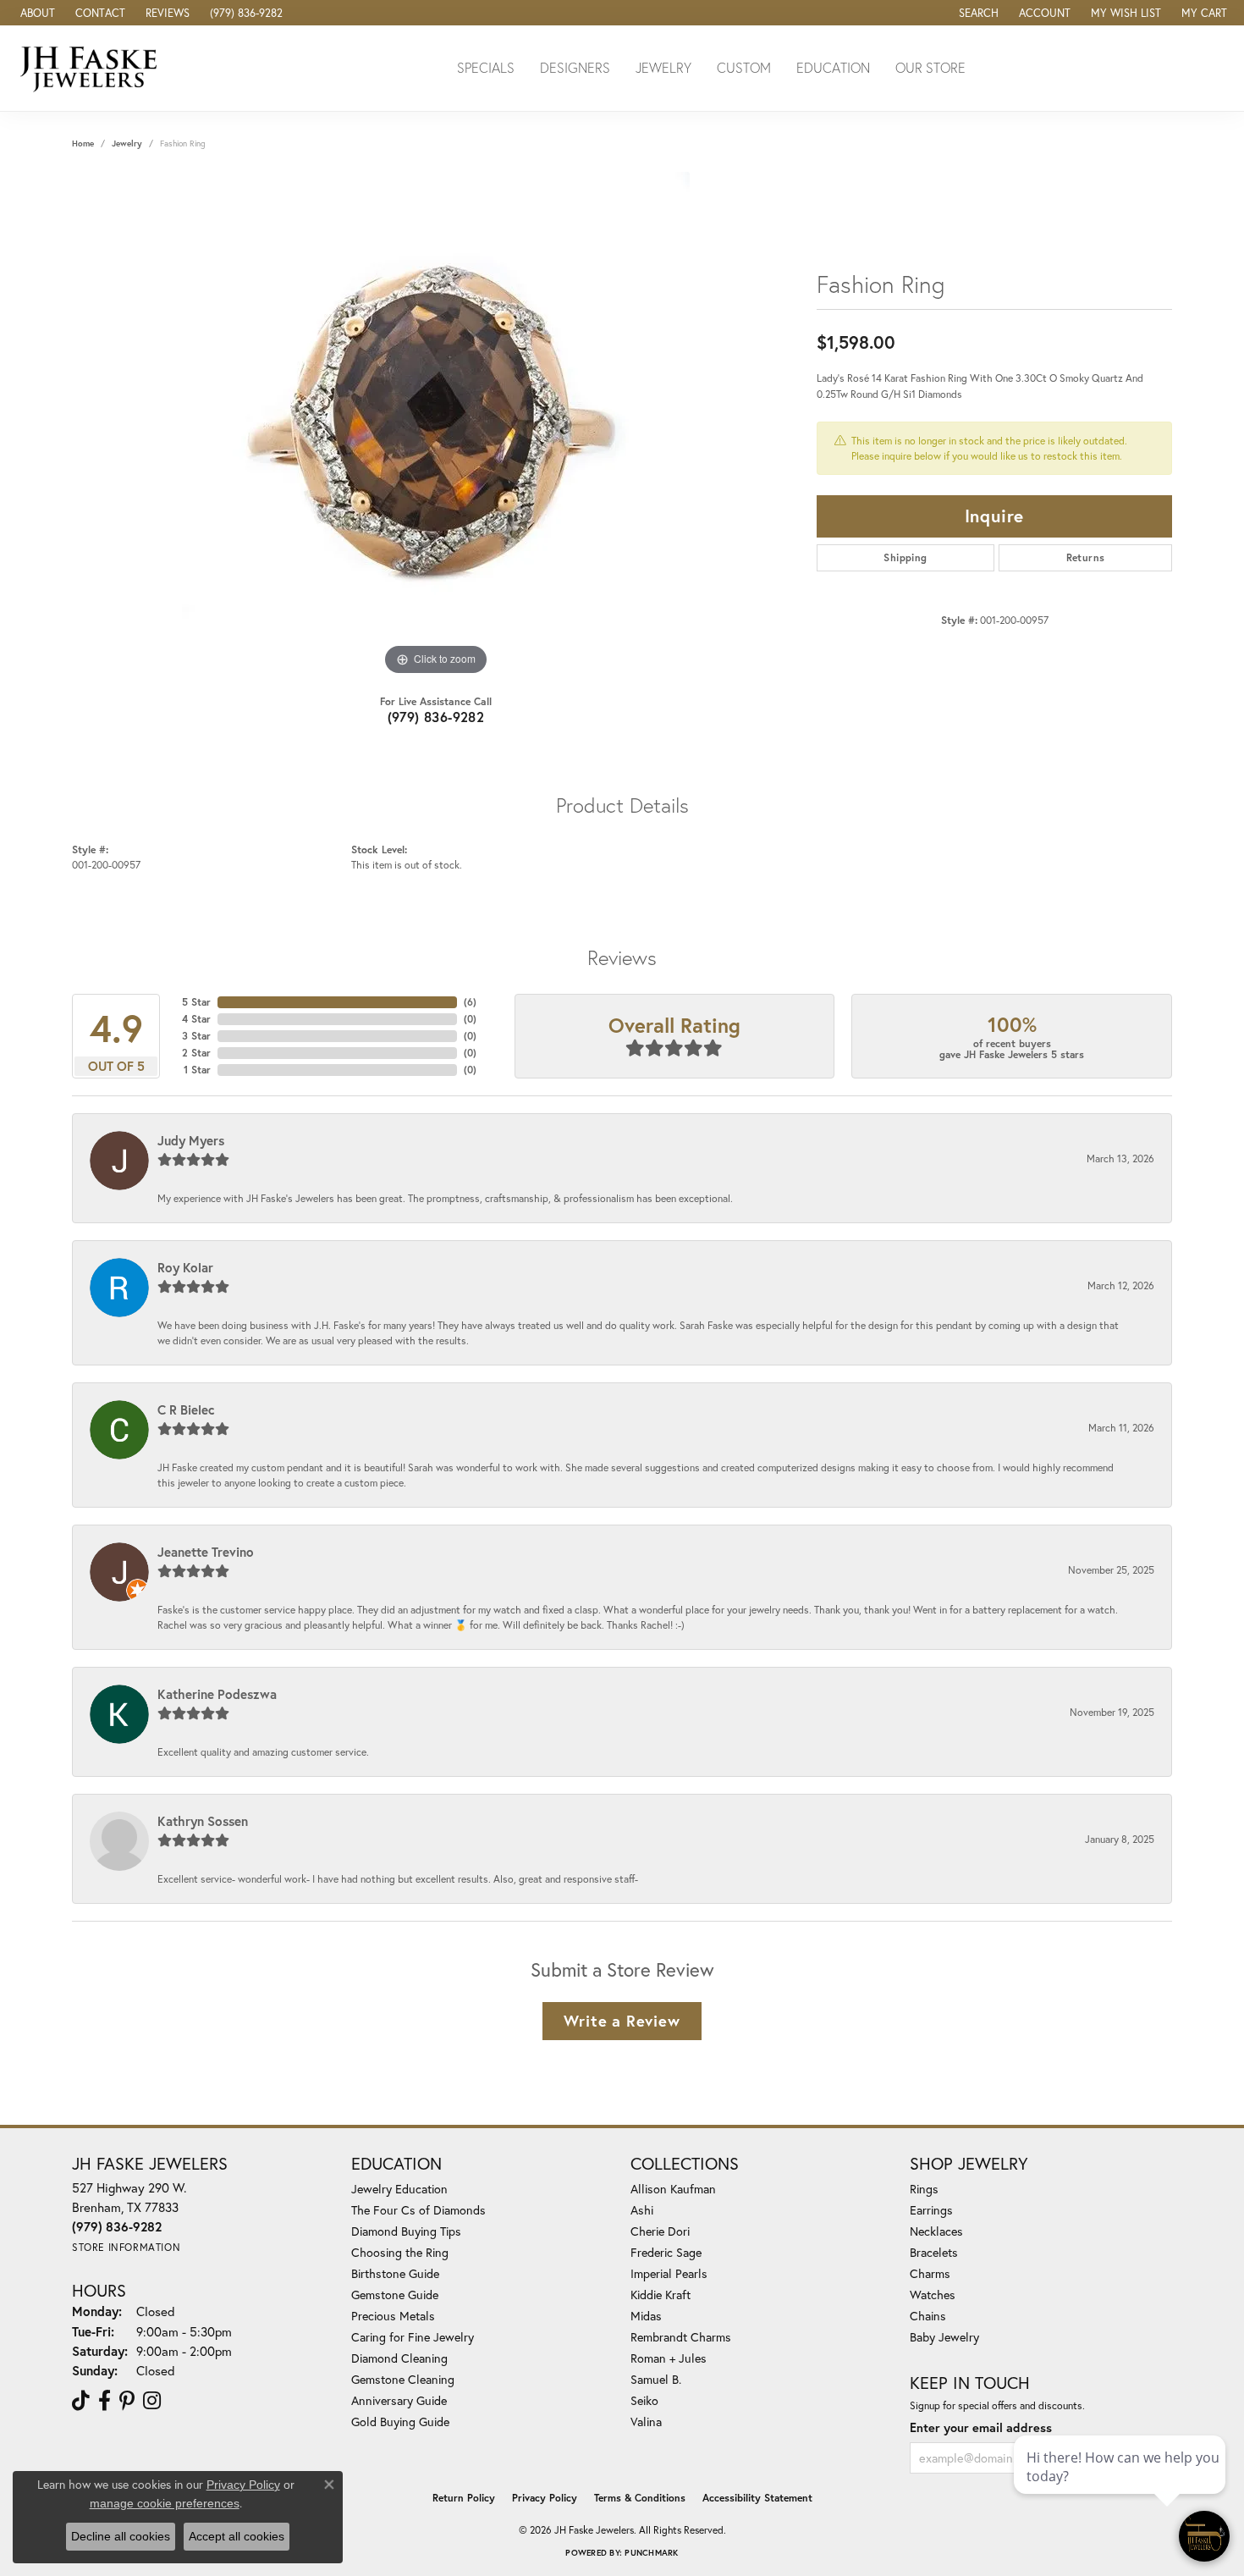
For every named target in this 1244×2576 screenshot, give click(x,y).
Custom (744, 67)
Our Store (930, 67)
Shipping (905, 557)
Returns (1086, 557)
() (470, 1002)
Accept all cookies (237, 2536)
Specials (486, 67)
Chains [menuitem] (928, 2316)
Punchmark (651, 2553)
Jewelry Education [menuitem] (399, 2189)
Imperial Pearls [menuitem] (669, 2273)
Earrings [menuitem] (931, 2210)
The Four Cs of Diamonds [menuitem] (418, 2210)
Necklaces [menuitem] (936, 2231)
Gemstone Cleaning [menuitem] (403, 2379)
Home (83, 143)
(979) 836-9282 (436, 717)
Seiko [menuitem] (644, 2400)
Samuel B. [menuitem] (656, 2379)
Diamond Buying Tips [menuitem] (406, 2231)
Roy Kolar (185, 1267)
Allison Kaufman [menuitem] (673, 2189)
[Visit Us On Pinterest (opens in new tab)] (127, 2401)
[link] (36, 13)
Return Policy (464, 2498)
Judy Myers (191, 1140)
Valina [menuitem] (646, 2422)
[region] (436, 426)
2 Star (196, 1053)
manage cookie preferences (165, 2503)
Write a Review (622, 2021)
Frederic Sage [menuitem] (666, 2252)
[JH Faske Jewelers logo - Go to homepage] (93, 68)
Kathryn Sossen (203, 1821)
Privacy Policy (545, 2498)
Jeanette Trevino (206, 1552)
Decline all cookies (121, 2536)
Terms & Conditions (640, 2498)
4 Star (196, 1019)
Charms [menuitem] (930, 2273)
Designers (575, 67)
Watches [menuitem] (933, 2295)
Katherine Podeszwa (217, 1694)
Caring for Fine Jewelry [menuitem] (413, 2337)
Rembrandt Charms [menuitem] (681, 2337)
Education (833, 67)
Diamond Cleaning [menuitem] (399, 2358)
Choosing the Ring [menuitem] (400, 2252)
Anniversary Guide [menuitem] (399, 2400)
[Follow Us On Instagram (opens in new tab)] (152, 2401)
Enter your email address (981, 2427)
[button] (977, 13)
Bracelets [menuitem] (934, 2252)
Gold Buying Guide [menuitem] (400, 2422)
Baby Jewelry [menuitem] (944, 2337)
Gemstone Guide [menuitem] (395, 2295)
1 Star (197, 1070)
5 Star (196, 1002)
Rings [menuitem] (924, 2189)
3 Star (196, 1036)
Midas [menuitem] (646, 2316)
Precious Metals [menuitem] (393, 2316)
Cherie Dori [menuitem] (660, 2231)
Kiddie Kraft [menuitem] (661, 2295)
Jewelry (663, 67)
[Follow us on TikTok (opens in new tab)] (81, 2401)
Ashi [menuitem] (642, 2210)
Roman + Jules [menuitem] (669, 2358)
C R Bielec (186, 1409)
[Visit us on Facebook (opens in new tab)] (105, 2401)
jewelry (127, 143)
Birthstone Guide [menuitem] (395, 2273)
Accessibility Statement (757, 2498)
